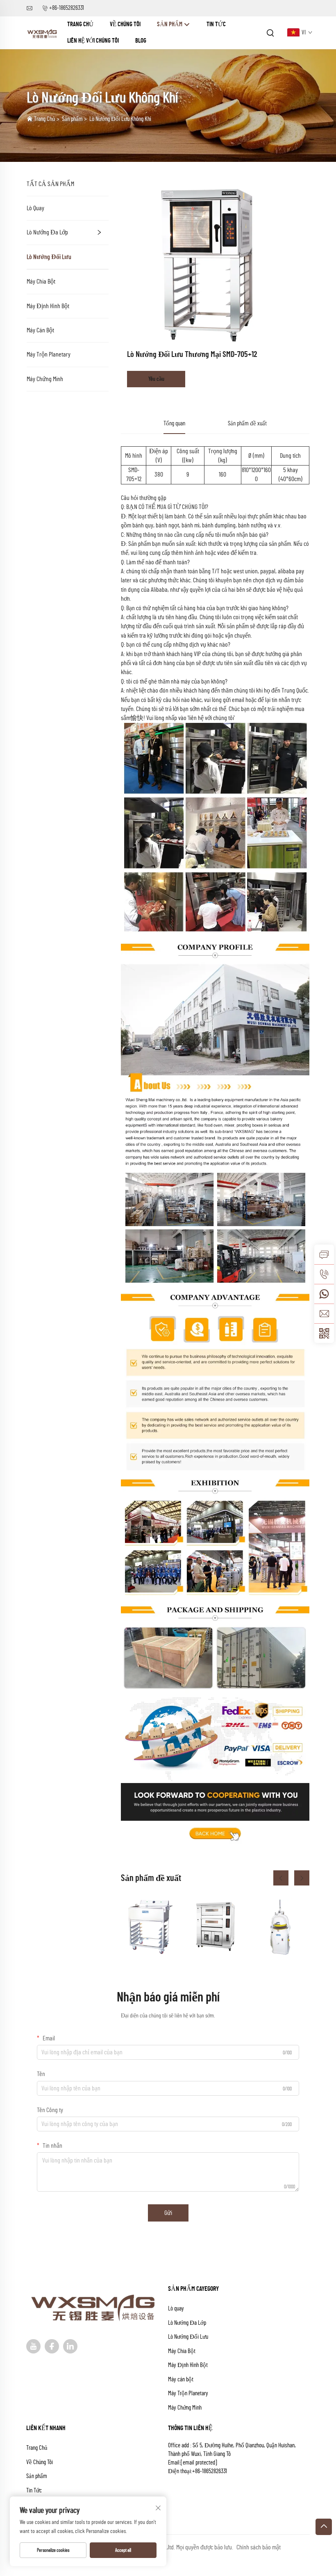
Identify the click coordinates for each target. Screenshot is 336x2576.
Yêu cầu (156, 379)
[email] (324, 1313)
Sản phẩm (170, 24)
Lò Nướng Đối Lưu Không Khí (120, 119)
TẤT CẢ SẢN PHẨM (50, 184)
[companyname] (43, 32)
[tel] (324, 1274)
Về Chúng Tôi (125, 24)
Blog (141, 41)
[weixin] (324, 1333)
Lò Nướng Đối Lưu (49, 257)
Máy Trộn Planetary (49, 354)
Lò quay (35, 208)
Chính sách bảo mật (259, 2547)
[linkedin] (70, 2346)
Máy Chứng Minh (45, 379)
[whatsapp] (324, 1294)
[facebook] (52, 2346)
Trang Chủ (80, 24)
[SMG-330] (280, 1927)
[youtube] (33, 2346)
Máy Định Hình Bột (48, 306)
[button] (281, 1878)
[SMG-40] (150, 1927)
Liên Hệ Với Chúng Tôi (93, 41)
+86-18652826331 (67, 8)
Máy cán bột (40, 330)
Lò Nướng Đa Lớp (47, 232)
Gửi (168, 2213)
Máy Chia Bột (41, 282)
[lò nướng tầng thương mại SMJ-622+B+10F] (215, 1927)
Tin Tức (216, 24)
